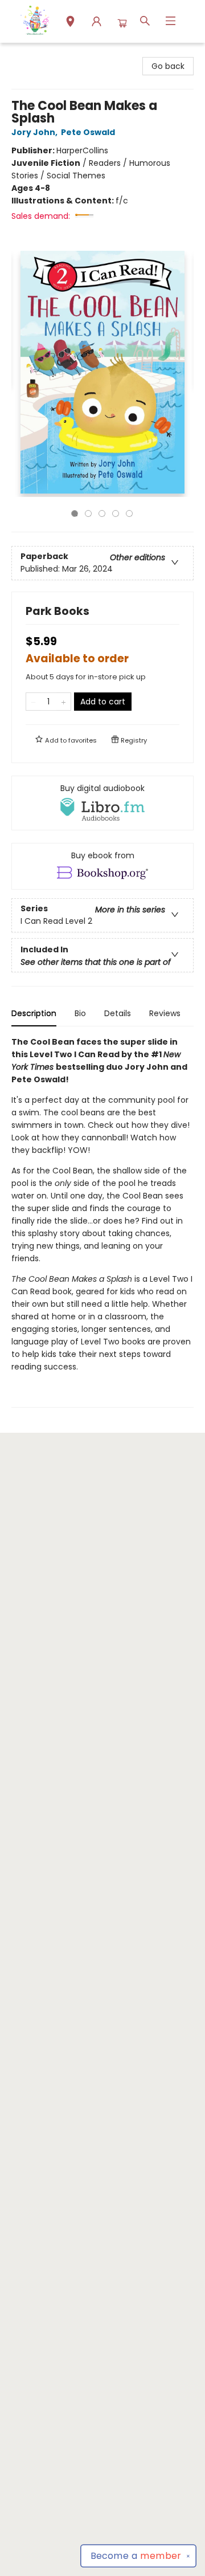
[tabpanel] (102, 1222)
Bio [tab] (80, 1013)
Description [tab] (34, 1013)
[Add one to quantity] (63, 702)
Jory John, (35, 132)
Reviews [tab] (165, 1013)
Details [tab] (118, 1013)
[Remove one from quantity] (33, 702)
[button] (70, 23)
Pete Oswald (88, 132)
